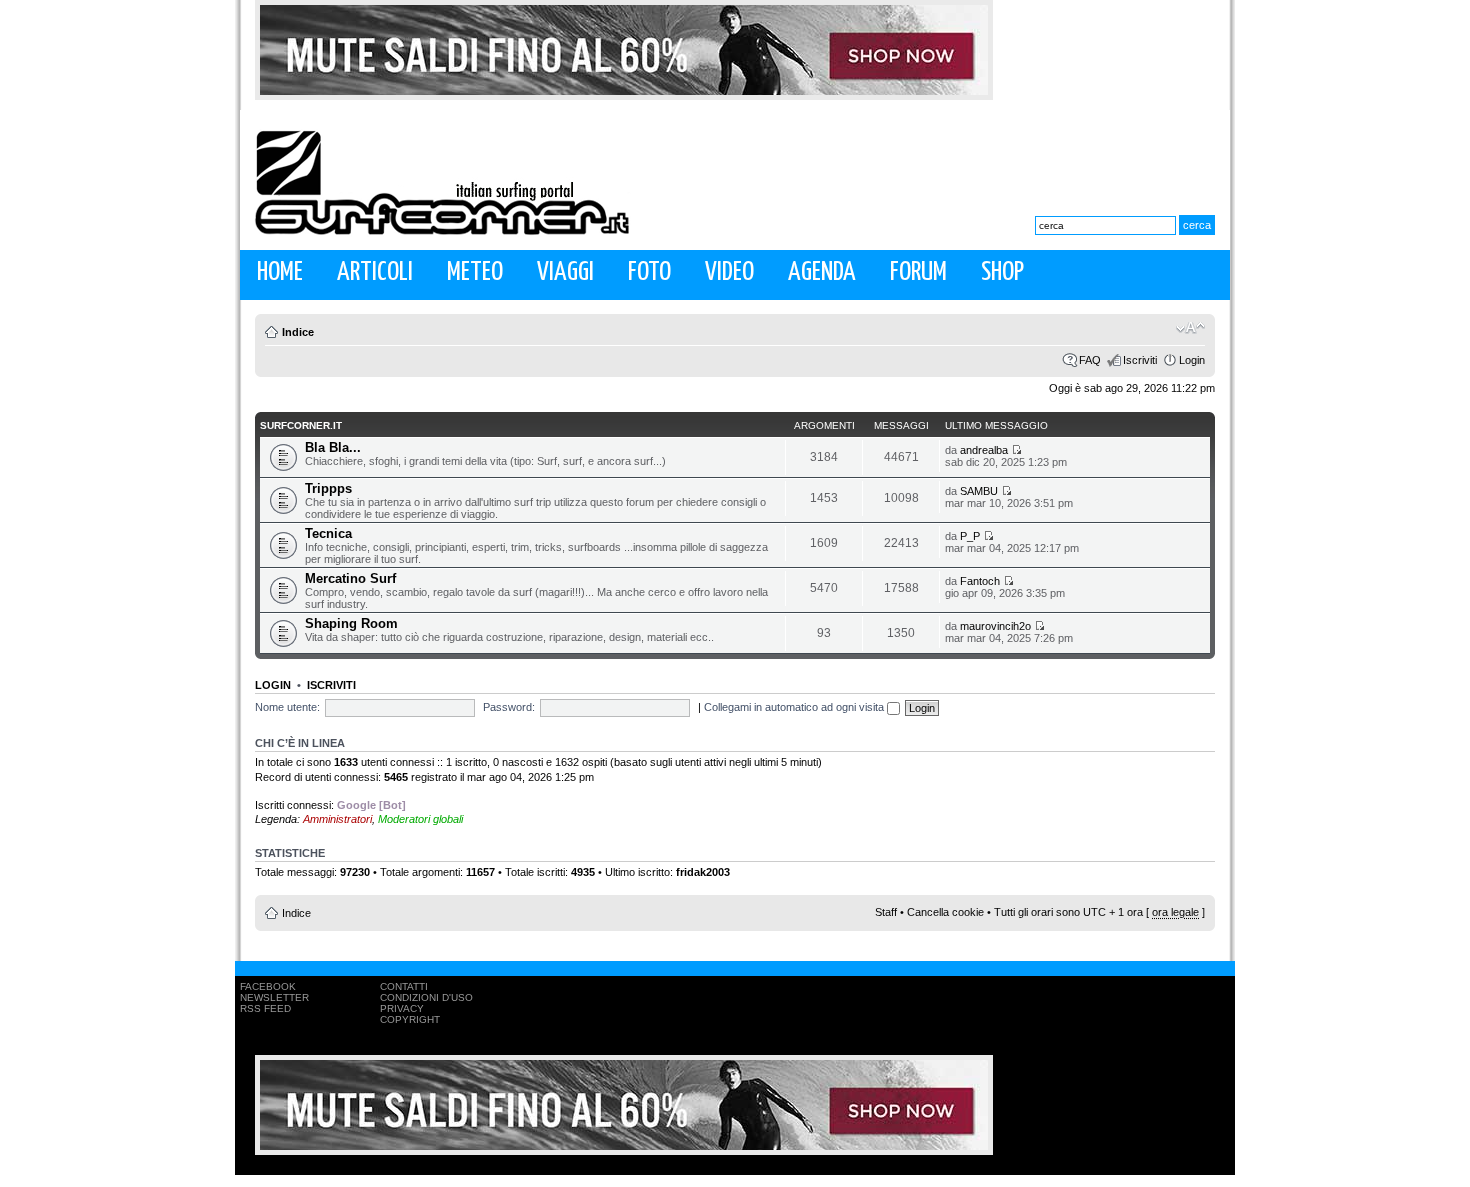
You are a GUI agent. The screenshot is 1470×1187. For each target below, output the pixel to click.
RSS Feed (265, 1008)
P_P (970, 536)
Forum (918, 272)
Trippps (328, 488)
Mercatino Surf (350, 578)
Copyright (410, 1019)
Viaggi (565, 272)
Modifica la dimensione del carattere (1190, 328)
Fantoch (980, 581)
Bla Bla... (333, 447)
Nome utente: (287, 707)
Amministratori (337, 819)
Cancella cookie (945, 912)
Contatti (404, 986)
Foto (649, 272)
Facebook (268, 986)
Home (280, 272)
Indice (298, 332)
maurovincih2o (995, 626)
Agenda (822, 272)
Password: (509, 707)
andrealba (984, 450)
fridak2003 (703, 872)
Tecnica (328, 533)
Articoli (375, 272)
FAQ (1090, 360)
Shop (1002, 272)
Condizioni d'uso (426, 997)
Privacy (402, 1008)
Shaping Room (351, 623)
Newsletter (274, 997)
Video (729, 272)
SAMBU (979, 491)
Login (1192, 360)
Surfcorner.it (301, 425)
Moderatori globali (420, 819)
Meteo (475, 272)
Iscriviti (1140, 360)
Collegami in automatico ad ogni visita (795, 707)
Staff (886, 912)
